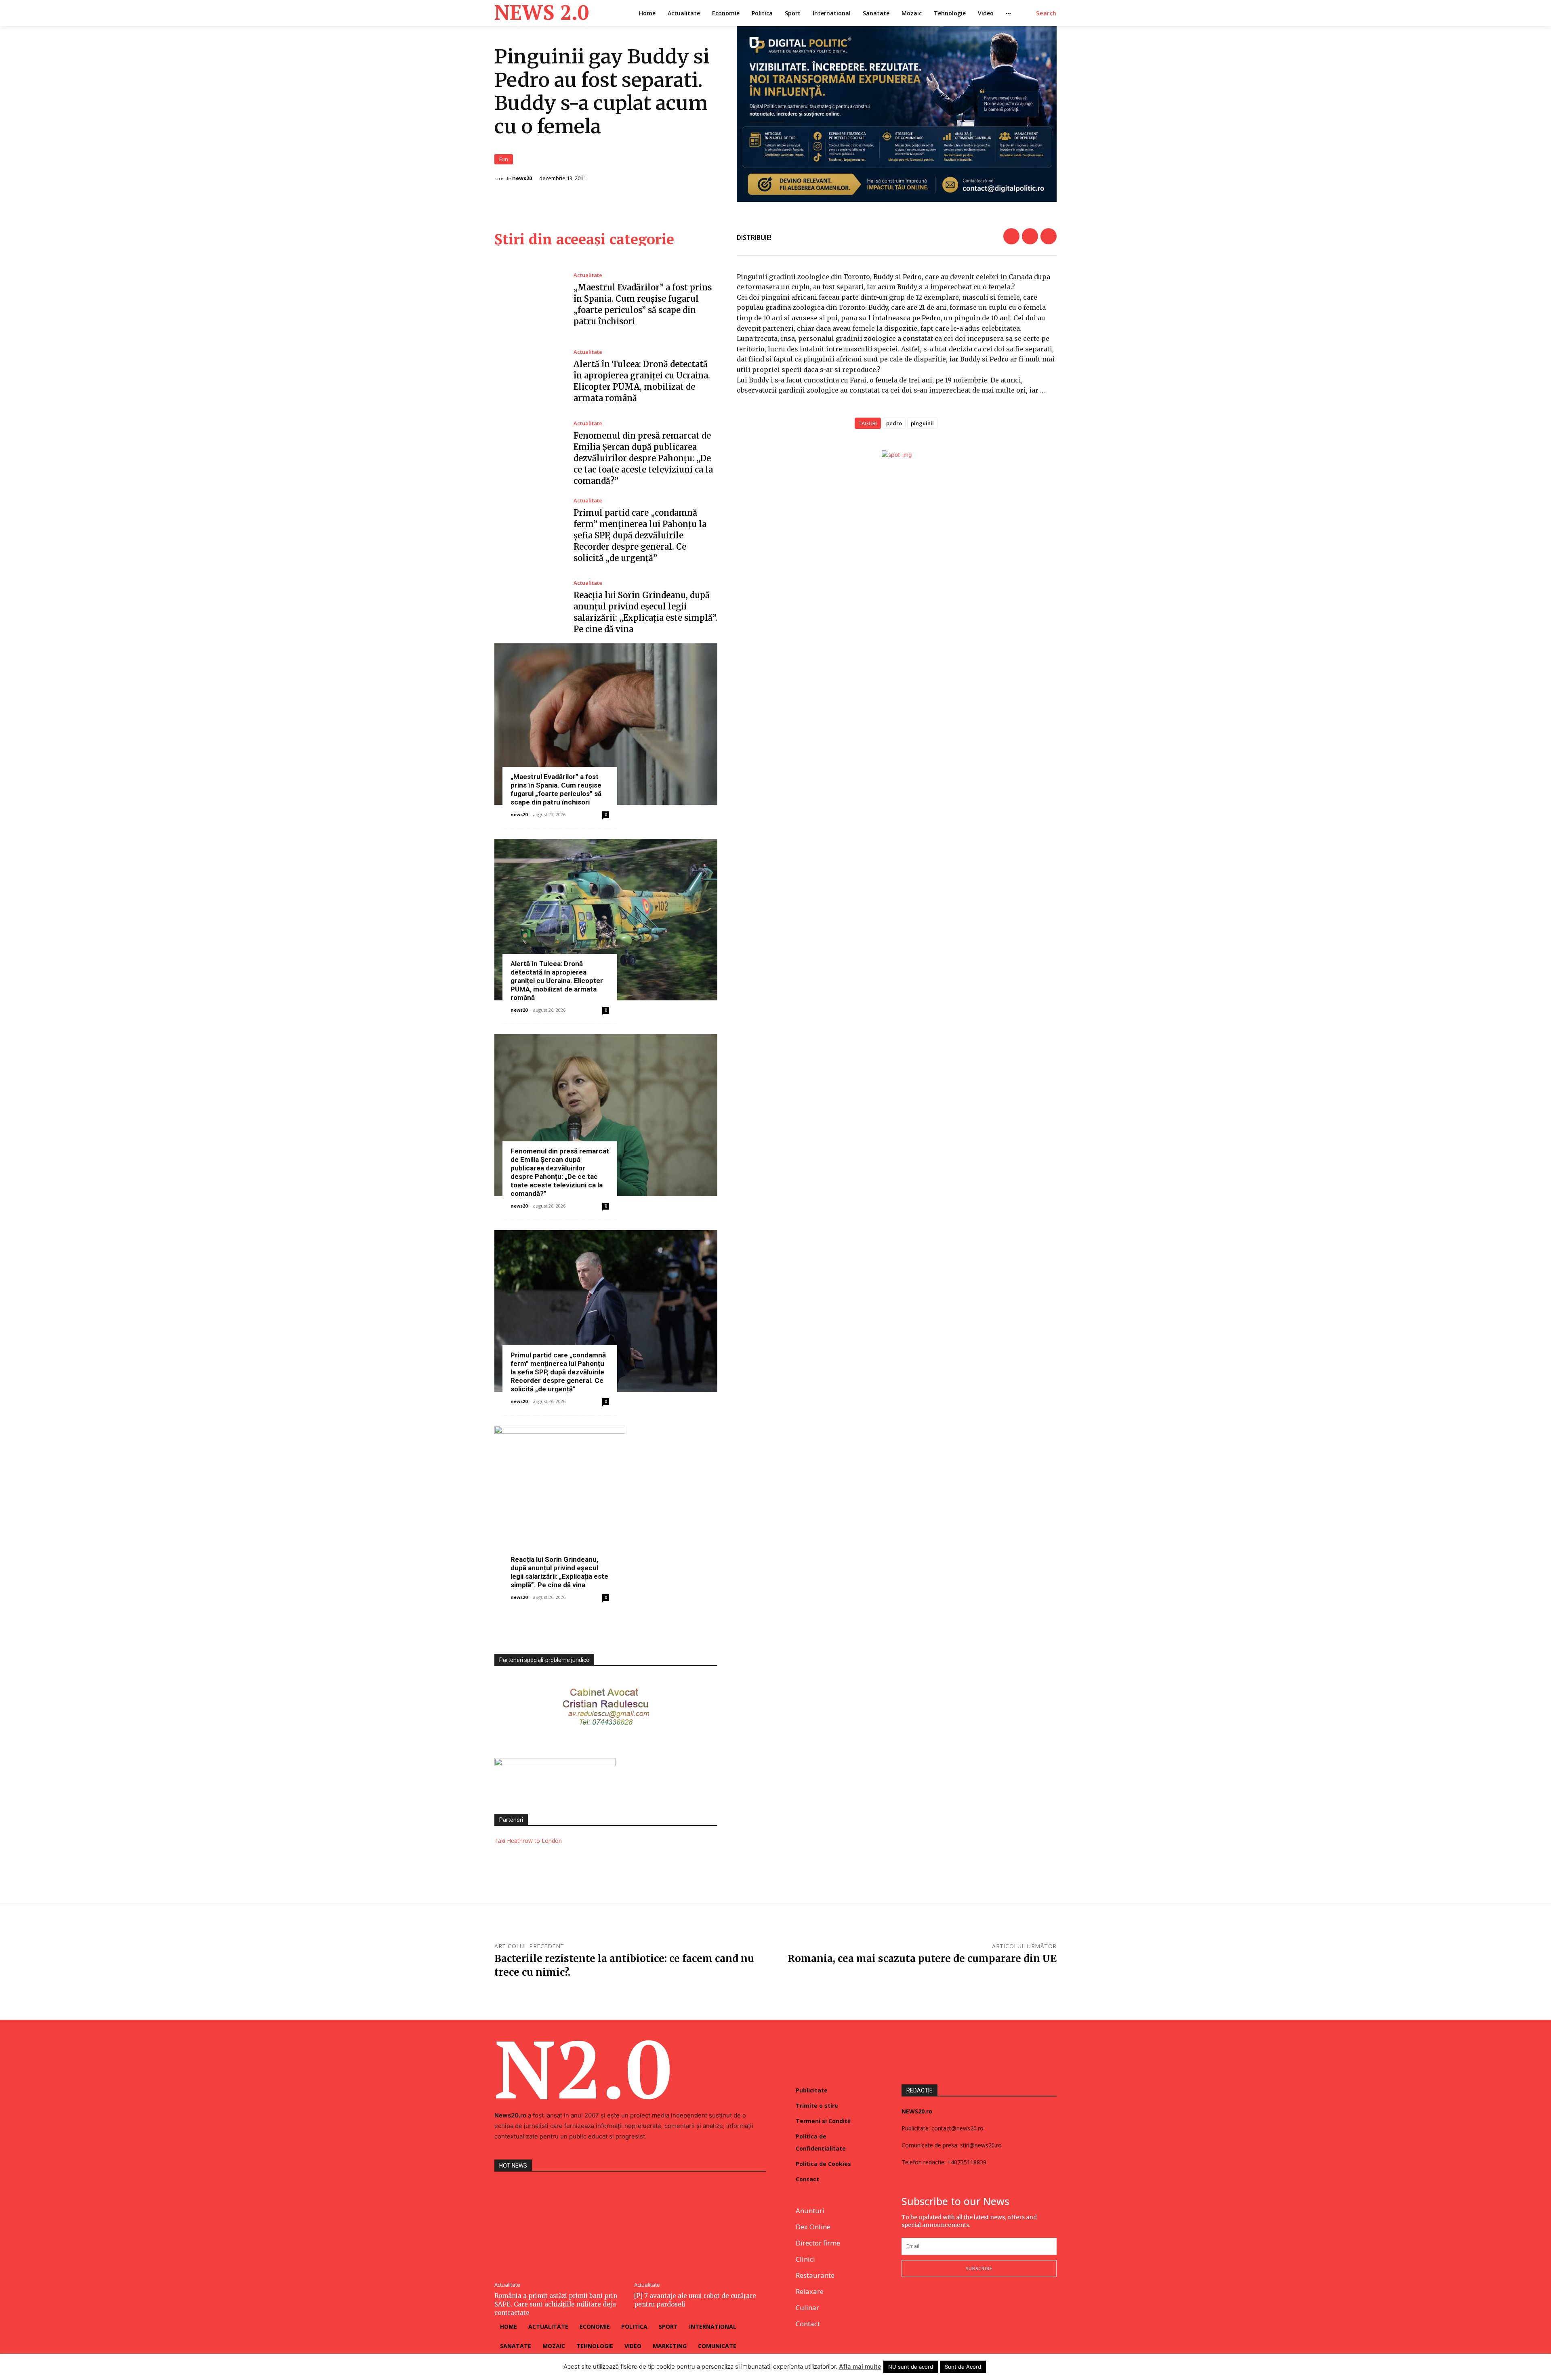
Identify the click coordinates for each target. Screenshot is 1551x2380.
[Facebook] (1011, 236)
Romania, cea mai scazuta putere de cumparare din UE (922, 1959)
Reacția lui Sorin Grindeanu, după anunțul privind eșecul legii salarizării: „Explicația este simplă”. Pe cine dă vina (559, 1572)
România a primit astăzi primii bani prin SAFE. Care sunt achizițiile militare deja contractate (556, 2304)
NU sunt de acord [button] (911, 2367)
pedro (894, 423)
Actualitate (588, 275)
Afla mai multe (860, 2366)
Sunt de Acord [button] (963, 2367)
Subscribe (979, 2268)
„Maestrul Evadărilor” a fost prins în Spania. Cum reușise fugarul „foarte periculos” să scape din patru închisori (556, 789)
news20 (522, 178)
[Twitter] (1030, 236)
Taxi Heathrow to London (528, 1841)
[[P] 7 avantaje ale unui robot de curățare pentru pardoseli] (700, 2228)
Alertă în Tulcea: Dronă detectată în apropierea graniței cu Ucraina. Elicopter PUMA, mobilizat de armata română (557, 981)
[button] (1046, 13)
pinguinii (922, 423)
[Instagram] (926, 2303)
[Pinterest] (1049, 236)
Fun (504, 159)
